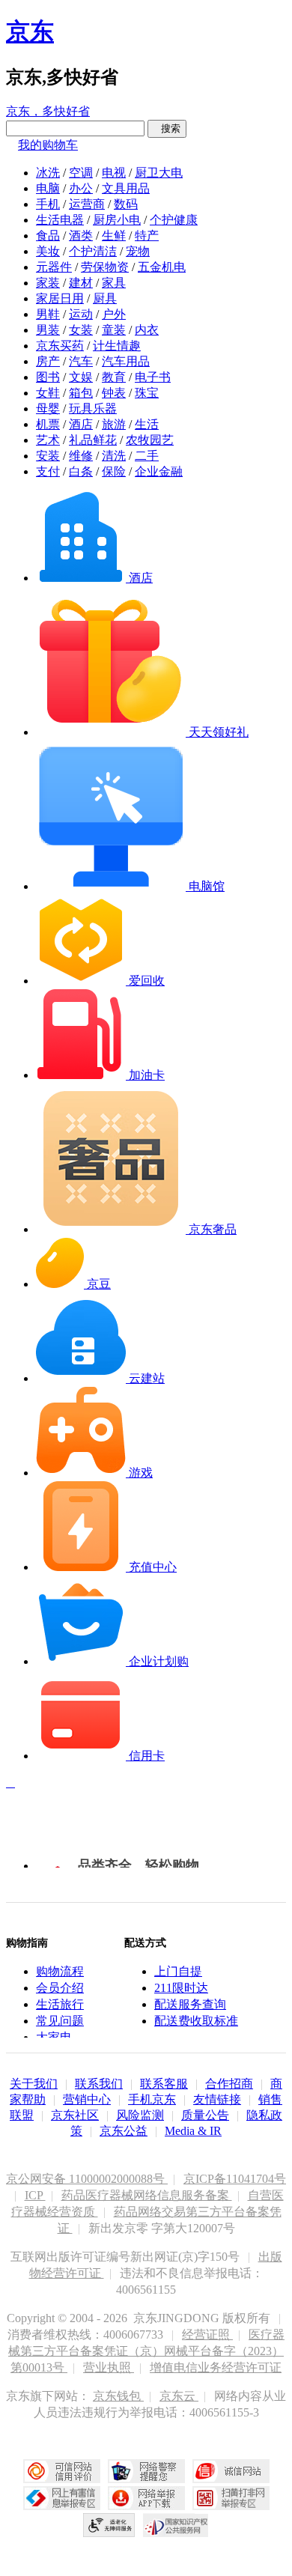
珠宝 (147, 393)
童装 (114, 330)
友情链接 (217, 2099)
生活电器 (60, 220)
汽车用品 (126, 361)
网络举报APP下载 (146, 2498)
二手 (147, 456)
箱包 (81, 393)
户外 (114, 314)
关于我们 (34, 2084)
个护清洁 (93, 251)
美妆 (48, 251)
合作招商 (229, 2084)
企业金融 (159, 471)
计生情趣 (117, 346)
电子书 (153, 377)
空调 (81, 173)
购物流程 (60, 1971)
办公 (81, 188)
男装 (48, 330)
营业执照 (109, 2367)
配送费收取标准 (196, 2021)
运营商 (87, 204)
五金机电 (162, 267)
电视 (114, 173)
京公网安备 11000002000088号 (87, 2179)
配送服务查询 (190, 2004)
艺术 (48, 440)
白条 (81, 471)
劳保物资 (105, 267)
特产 (147, 236)
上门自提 (178, 1971)
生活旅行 (60, 2004)
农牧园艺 (150, 440)
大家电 (54, 2037)
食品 (48, 236)
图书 (48, 377)
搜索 (167, 128)
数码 (126, 204)
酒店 (81, 424)
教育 (114, 377)
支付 (48, 471)
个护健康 (174, 220)
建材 (81, 283)
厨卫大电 (159, 173)
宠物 (138, 251)
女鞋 (48, 393)
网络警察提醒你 (146, 2471)
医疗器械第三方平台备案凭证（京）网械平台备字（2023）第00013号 (146, 2351)
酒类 (81, 236)
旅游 (114, 424)
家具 (114, 283)
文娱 (81, 377)
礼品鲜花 (93, 440)
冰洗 (48, 173)
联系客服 (164, 2084)
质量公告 (205, 2115)
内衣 (147, 330)
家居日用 (60, 298)
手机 (48, 204)
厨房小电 (117, 220)
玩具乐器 (93, 408)
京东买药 (60, 346)
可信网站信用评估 (62, 2471)
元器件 (54, 267)
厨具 (105, 298)
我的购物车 (48, 145)
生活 (147, 424)
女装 (81, 330)
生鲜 (114, 236)
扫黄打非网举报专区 (231, 2498)
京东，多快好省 (48, 111)
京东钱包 (118, 2396)
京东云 (179, 2396)
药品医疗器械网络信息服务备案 (147, 2195)
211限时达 (181, 1988)
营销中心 (87, 2099)
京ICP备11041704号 (235, 2179)
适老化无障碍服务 (109, 2525)
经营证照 (207, 2334)
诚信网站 (231, 2471)
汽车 (81, 361)
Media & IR (193, 2131)
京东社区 (75, 2115)
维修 (81, 456)
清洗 (114, 456)
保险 (114, 471)
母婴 (48, 408)
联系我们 (99, 2084)
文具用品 (126, 188)
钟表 (114, 393)
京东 (30, 31)
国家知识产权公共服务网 (176, 2525)
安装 (48, 456)
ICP (35, 2195)
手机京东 (152, 2099)
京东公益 (124, 2131)
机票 (48, 424)
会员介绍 (60, 1988)
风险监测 (140, 2115)
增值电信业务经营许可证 (216, 2367)
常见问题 (60, 2021)
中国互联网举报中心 (62, 2498)
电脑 (48, 188)
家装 (48, 283)
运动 (81, 314)
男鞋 (48, 314)
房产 (48, 361)
